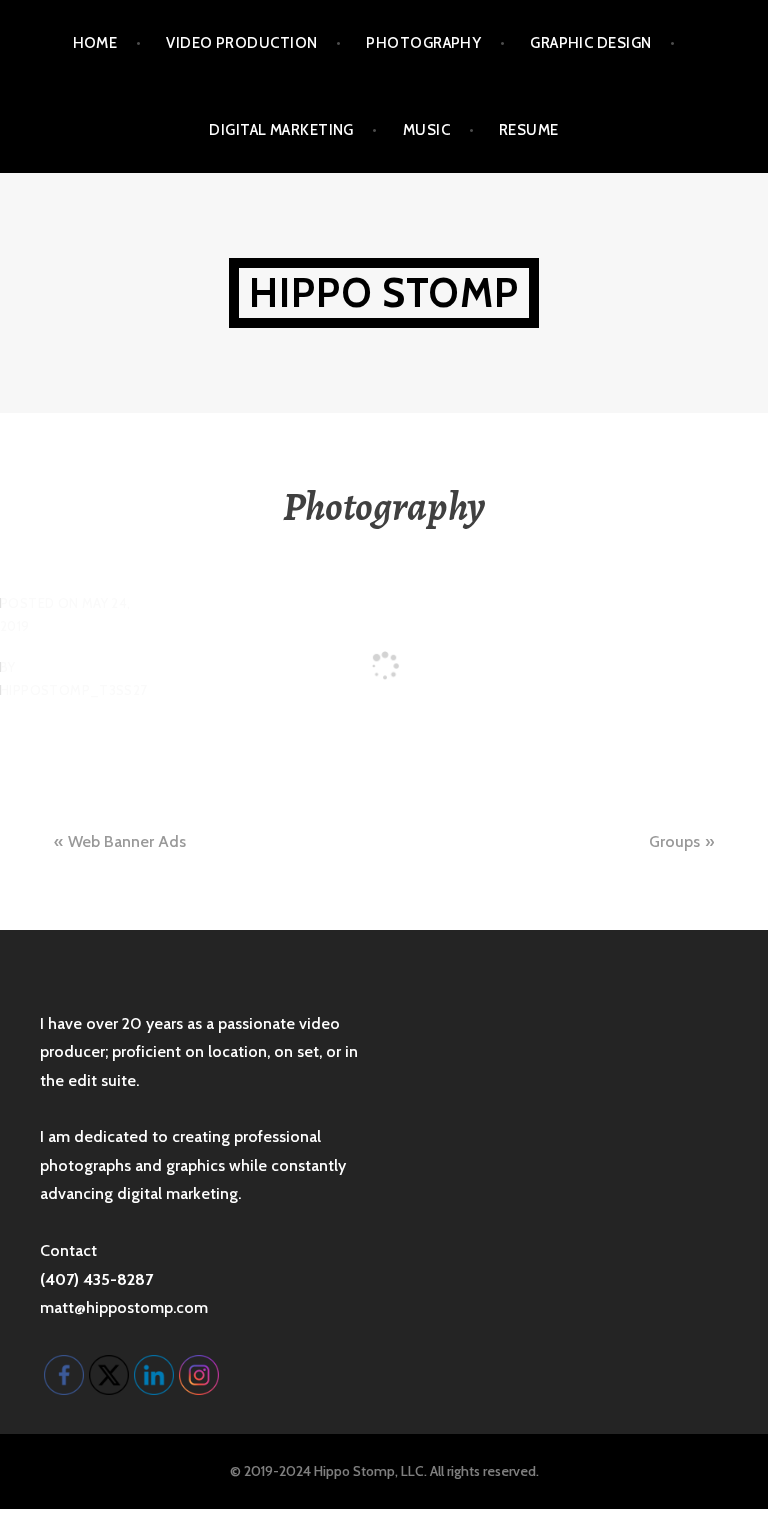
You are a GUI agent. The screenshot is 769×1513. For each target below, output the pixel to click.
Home (95, 43)
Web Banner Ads (127, 841)
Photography (423, 43)
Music (426, 130)
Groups (674, 841)
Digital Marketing (281, 130)
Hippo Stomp (384, 292)
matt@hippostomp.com (124, 1307)
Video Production (241, 43)
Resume (529, 130)
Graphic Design (590, 43)
